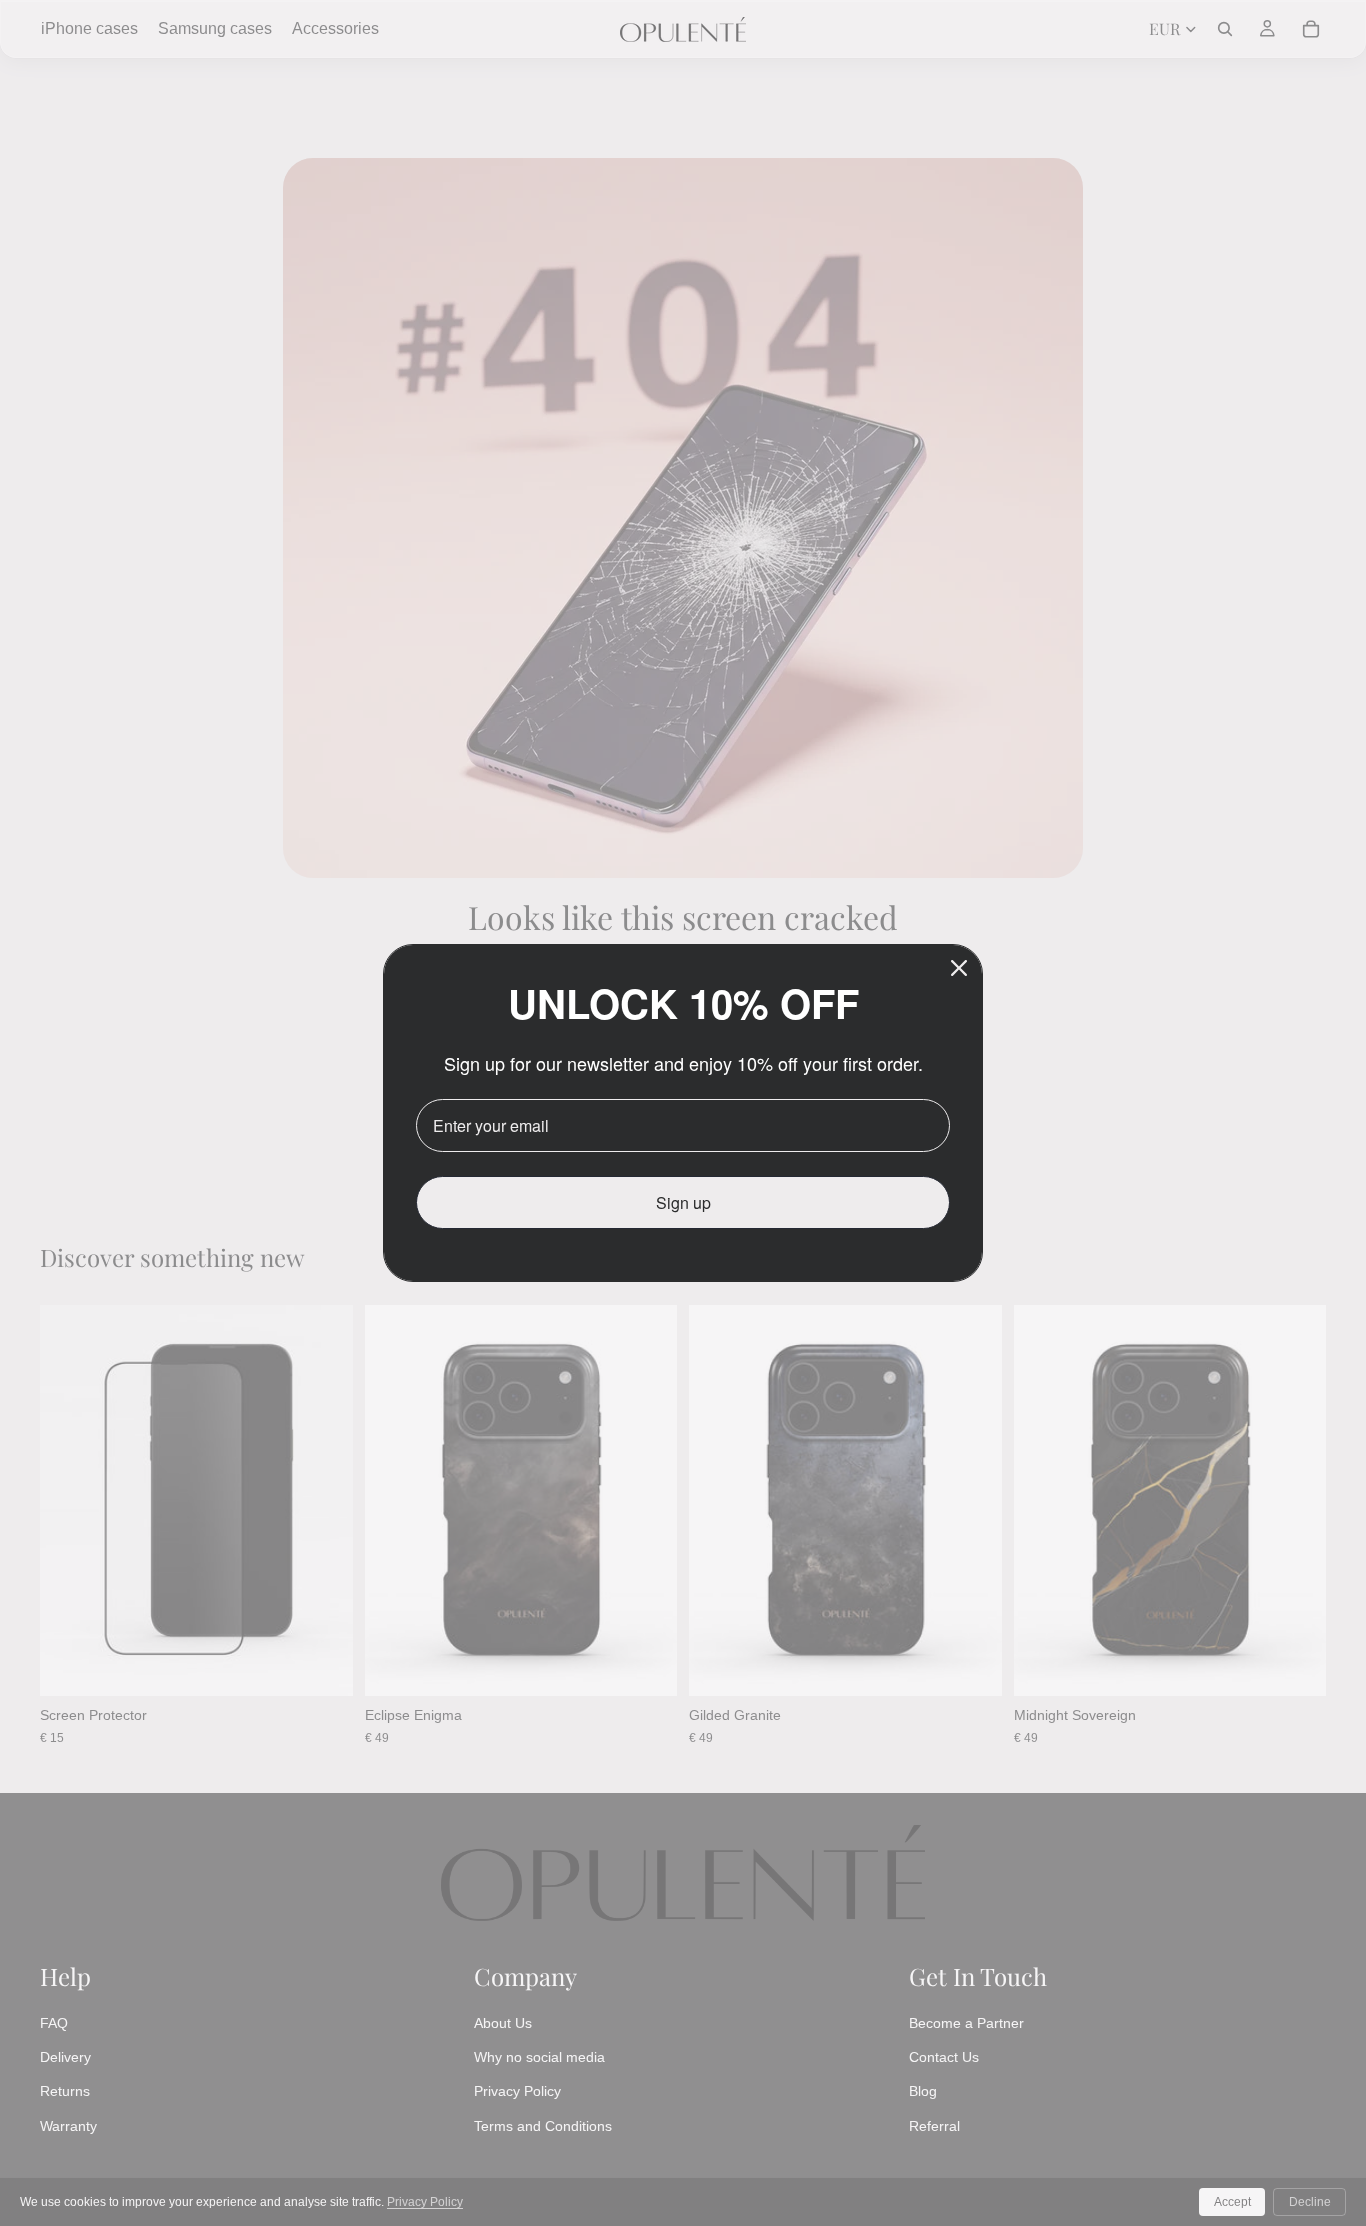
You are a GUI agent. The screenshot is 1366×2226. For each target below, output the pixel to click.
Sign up (683, 1202)
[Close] (959, 968)
